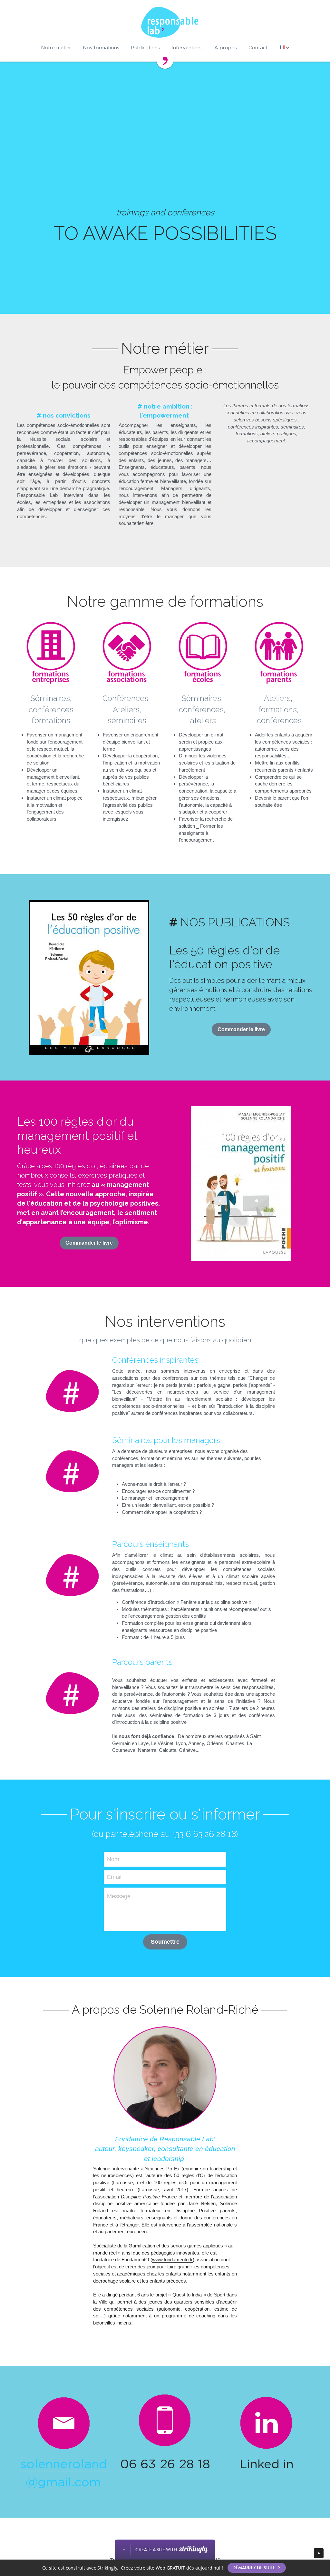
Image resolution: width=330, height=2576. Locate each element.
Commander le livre (241, 1093)
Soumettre (165, 2000)
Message (119, 1955)
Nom (113, 1917)
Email (114, 1935)
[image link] (266, 2480)
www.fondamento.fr (172, 2318)
